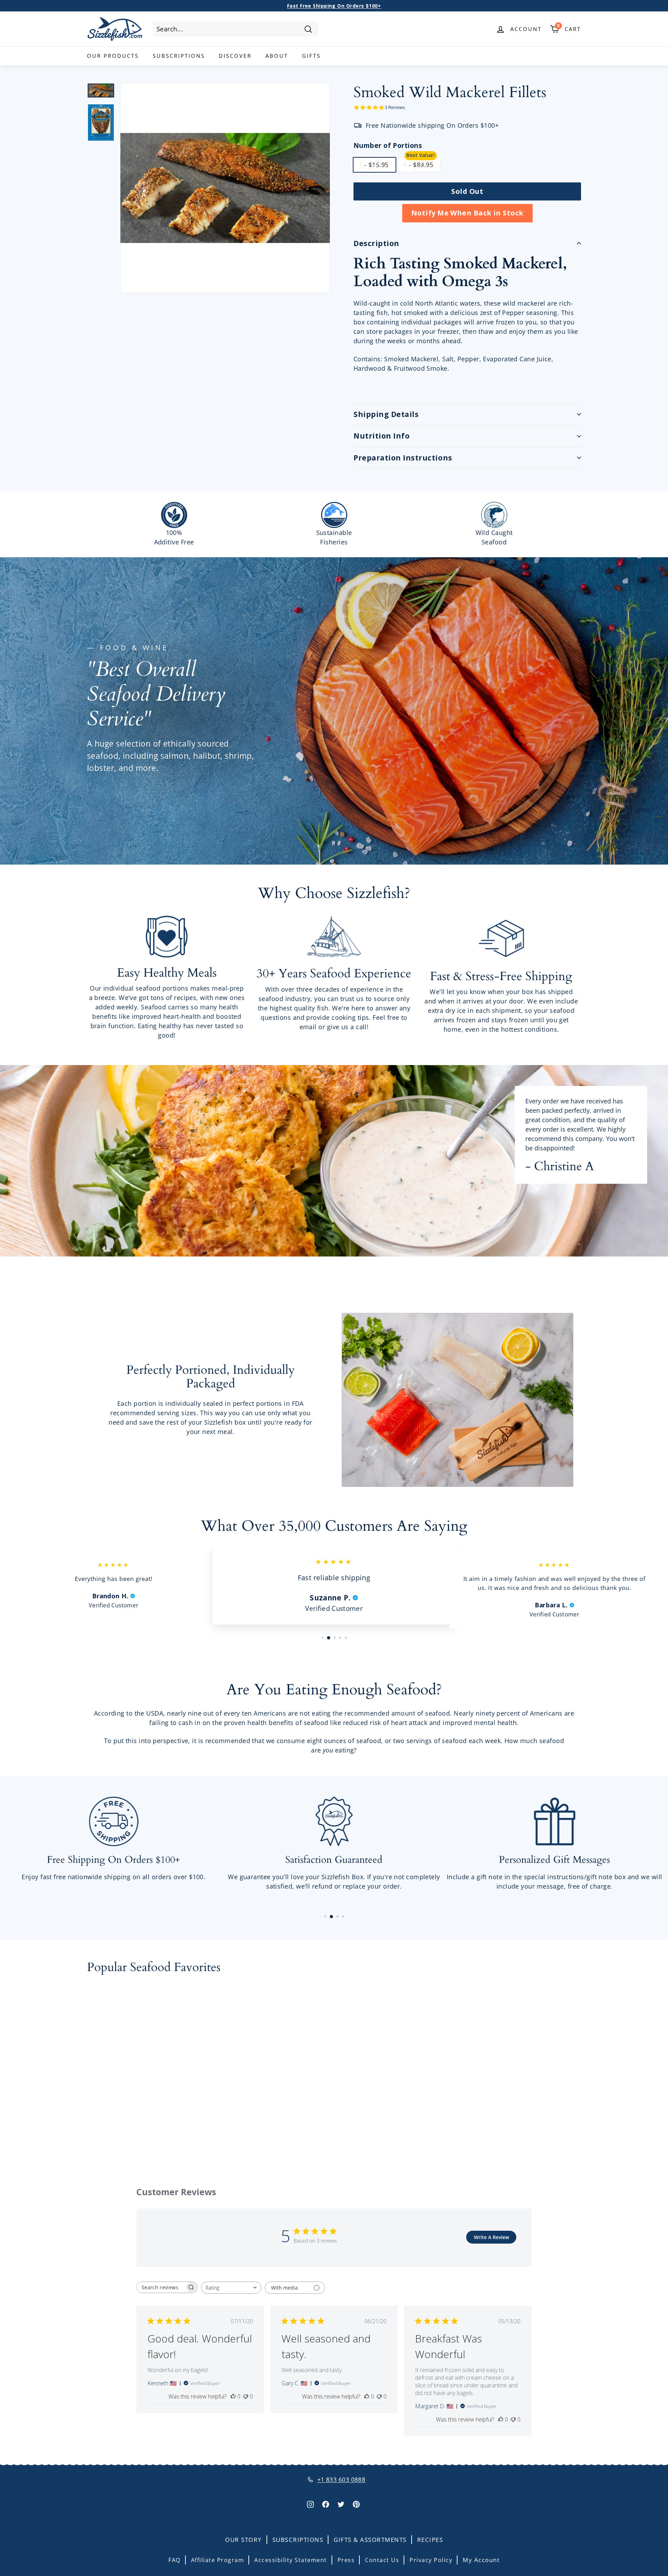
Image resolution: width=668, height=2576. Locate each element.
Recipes (430, 2540)
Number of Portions (388, 145)
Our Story (244, 2540)
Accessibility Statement (291, 2560)
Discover (235, 56)
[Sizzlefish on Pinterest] (356, 2504)
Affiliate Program (218, 2560)
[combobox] (236, 29)
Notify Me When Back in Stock (467, 213)
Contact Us (382, 2560)
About (277, 56)
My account (481, 2560)
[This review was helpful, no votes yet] (233, 2396)
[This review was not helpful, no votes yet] (246, 2396)
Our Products (113, 56)
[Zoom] (225, 188)
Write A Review (491, 2237)
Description (376, 243)
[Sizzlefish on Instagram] (310, 2504)
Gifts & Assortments (370, 2540)
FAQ (174, 2560)
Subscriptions (179, 56)
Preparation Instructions (403, 458)
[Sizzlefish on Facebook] (326, 2504)
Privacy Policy (431, 2560)
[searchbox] (161, 2287)
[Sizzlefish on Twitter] (341, 2504)
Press (346, 2560)
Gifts (311, 56)
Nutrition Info (381, 436)
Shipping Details (386, 414)
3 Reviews (395, 107)
